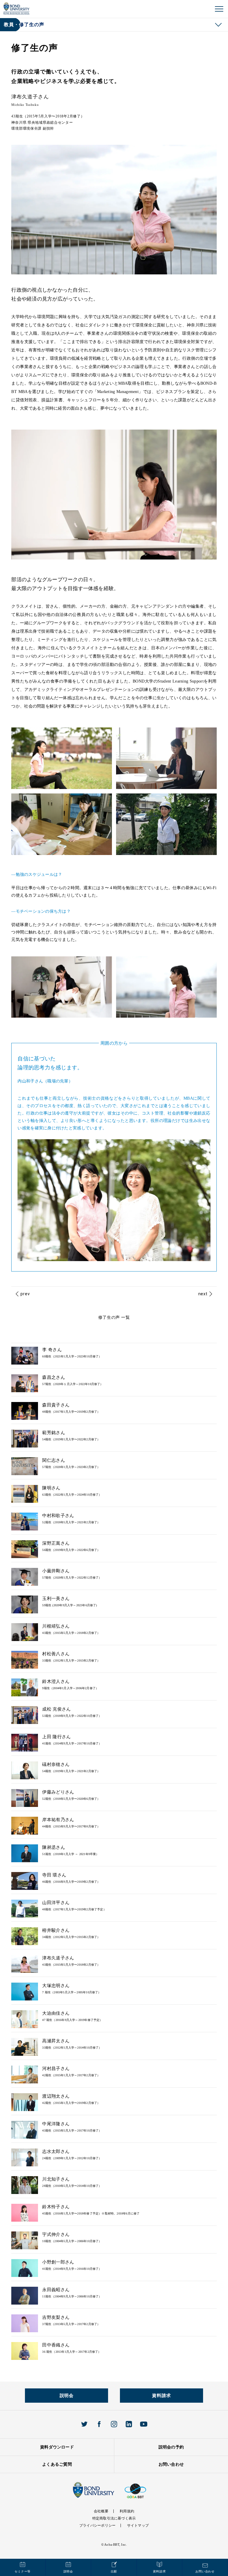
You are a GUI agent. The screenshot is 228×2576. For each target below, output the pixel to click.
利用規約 (127, 2511)
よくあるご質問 (57, 2464)
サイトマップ (138, 2525)
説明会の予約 (171, 2447)
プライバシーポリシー (97, 2525)
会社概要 (101, 2511)
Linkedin (129, 2424)
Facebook (99, 2424)
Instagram (114, 2424)
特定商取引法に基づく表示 (114, 2518)
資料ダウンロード (57, 2447)
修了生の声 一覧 (114, 1317)
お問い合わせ (171, 2464)
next (203, 1294)
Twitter (84, 2424)
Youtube (144, 2424)
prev (25, 1294)
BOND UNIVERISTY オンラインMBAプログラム (16, 8)
